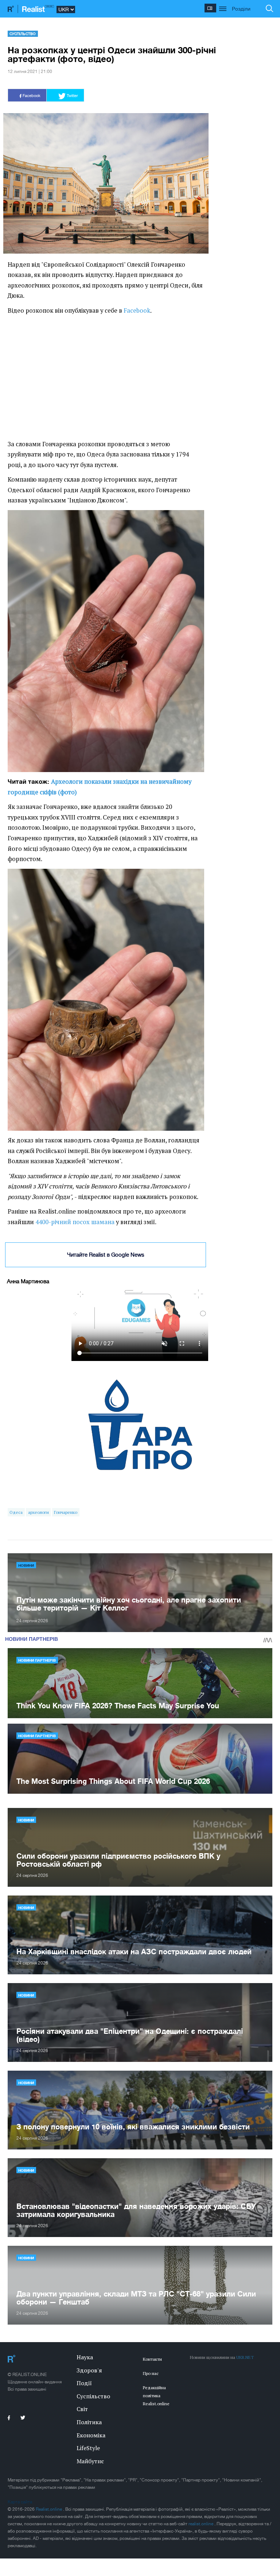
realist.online (201, 2524)
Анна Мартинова (28, 1281)
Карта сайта (20, 2502)
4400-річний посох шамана (75, 1222)
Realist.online (49, 2509)
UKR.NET (245, 2357)
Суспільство (23, 34)
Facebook (137, 311)
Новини (26, 1565)
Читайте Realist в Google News (106, 1255)
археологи (38, 1512)
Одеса (16, 1512)
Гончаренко (66, 1512)
